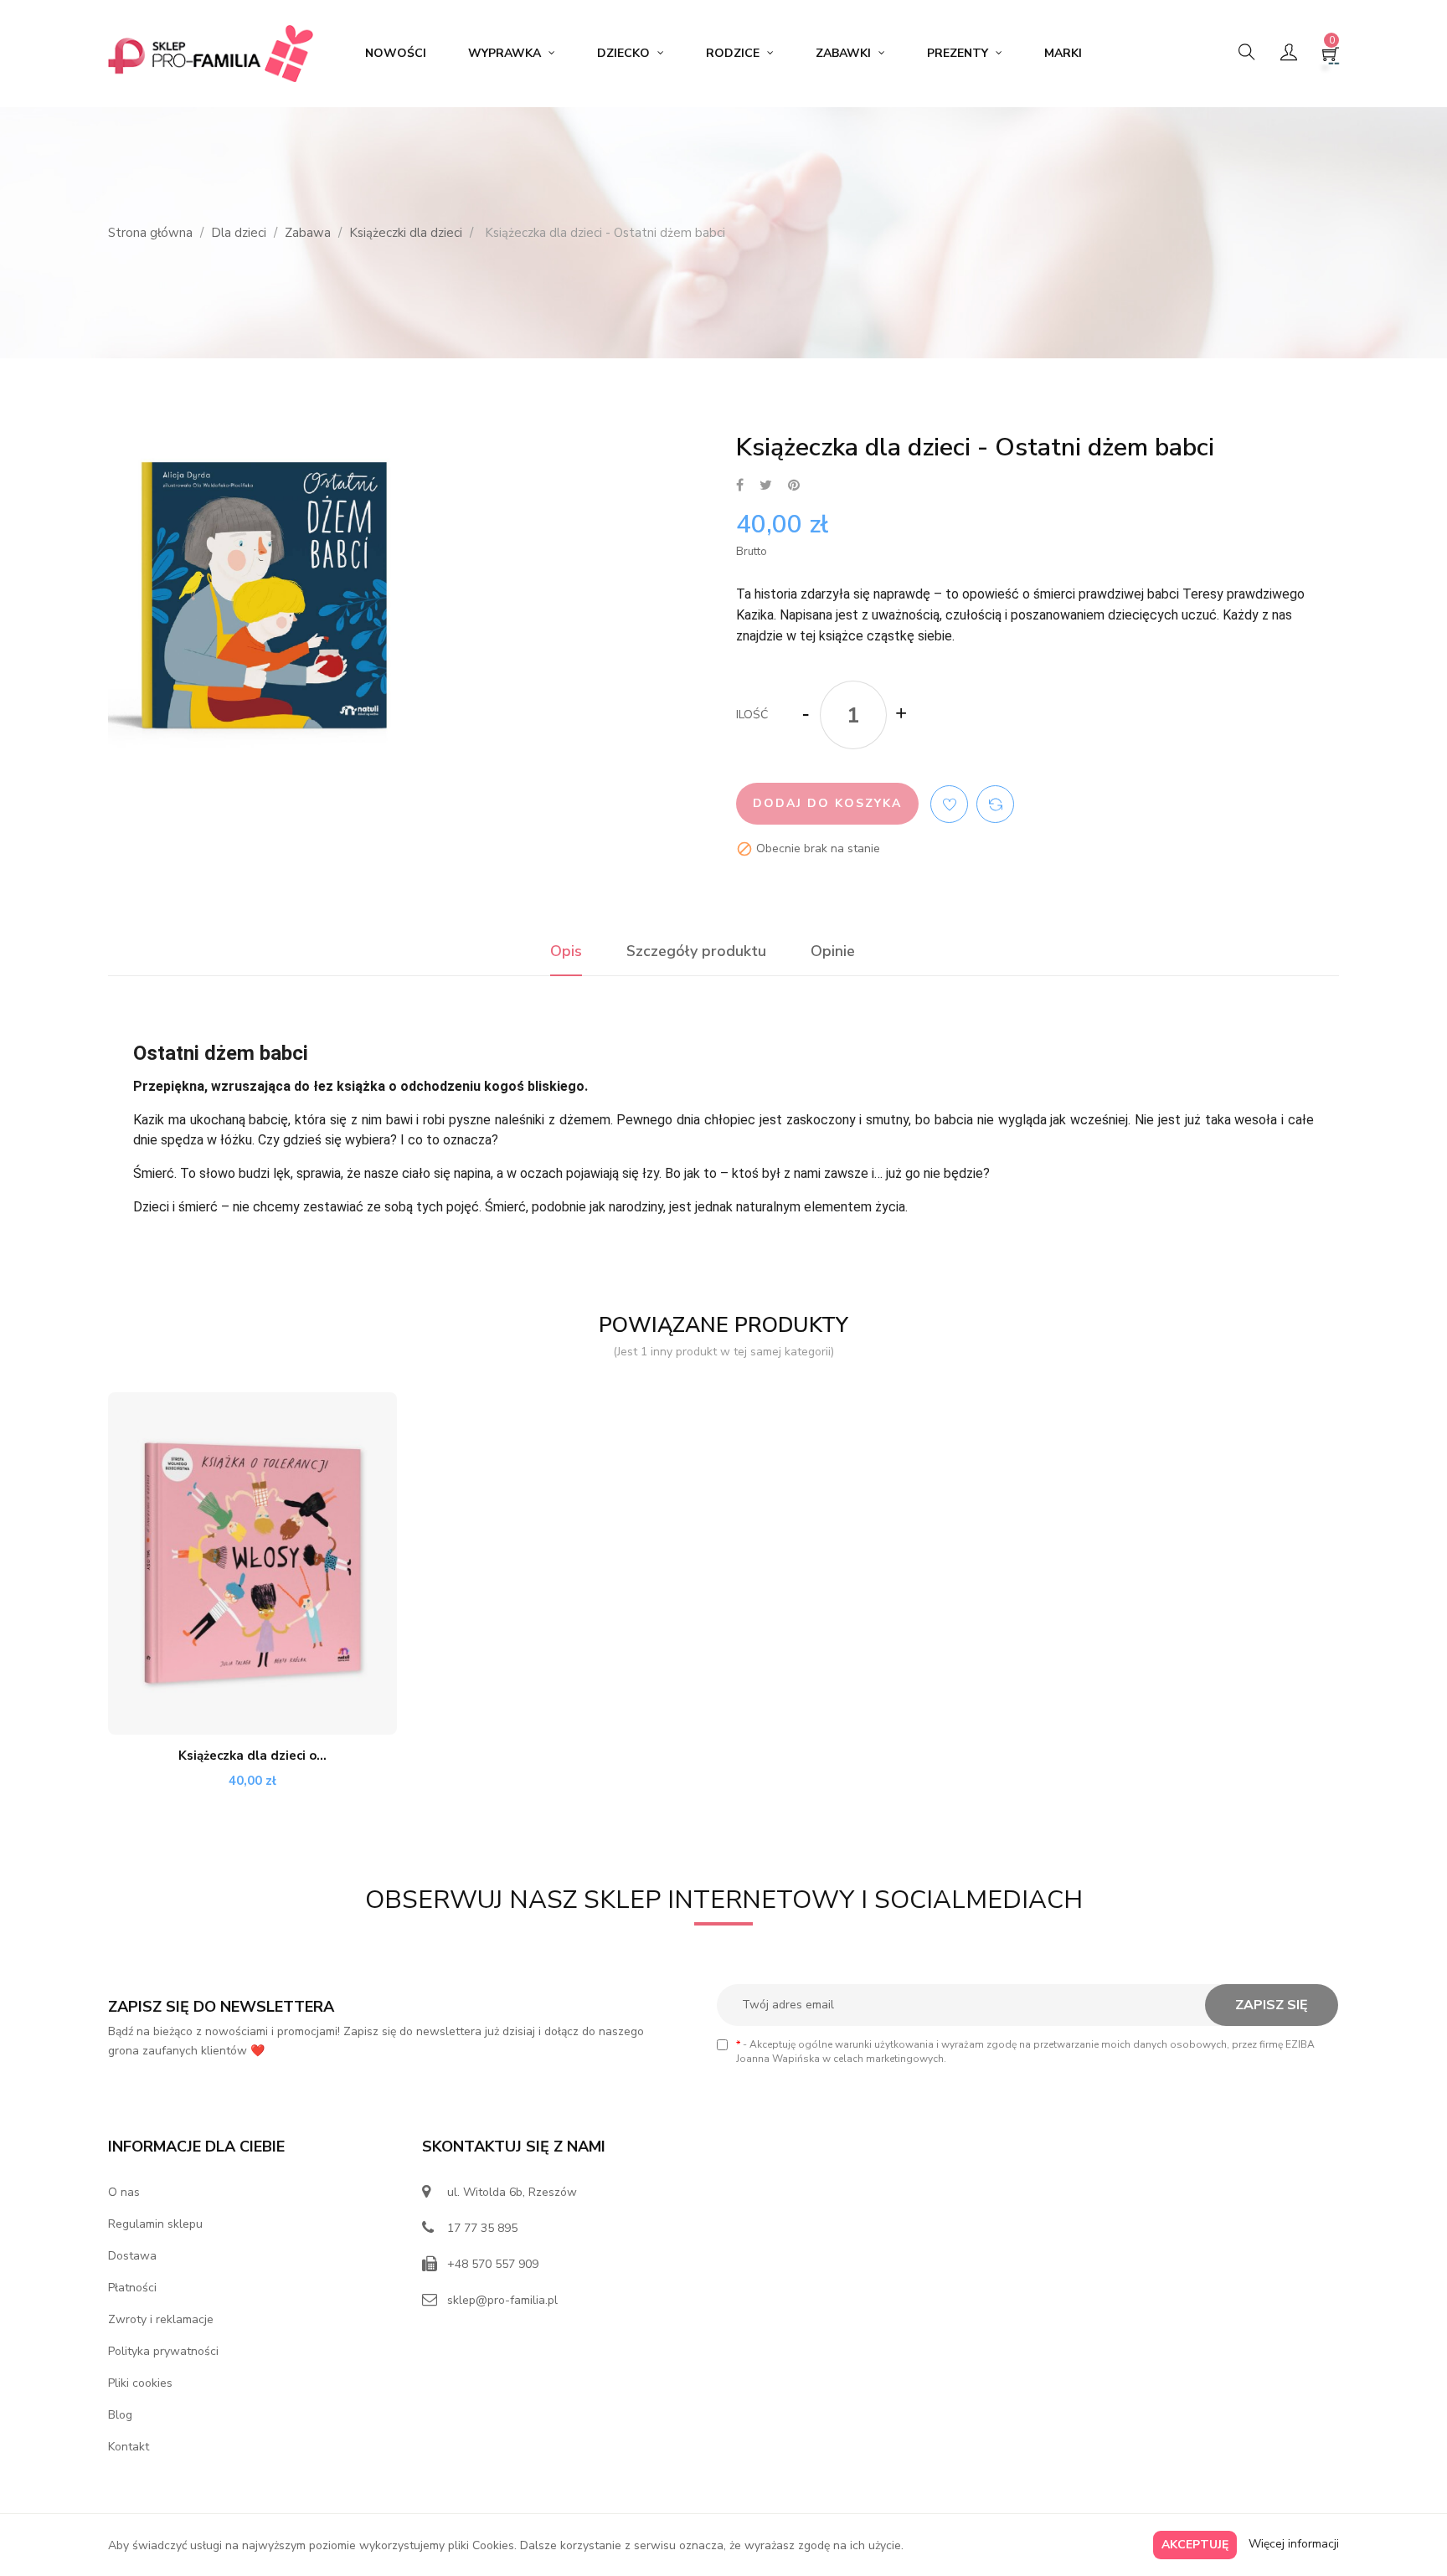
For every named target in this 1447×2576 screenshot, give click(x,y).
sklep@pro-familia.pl (502, 2300)
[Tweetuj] (766, 486)
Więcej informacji (1294, 2544)
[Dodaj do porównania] (995, 804)
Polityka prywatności (163, 2351)
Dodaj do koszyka (827, 803)
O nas (124, 2192)
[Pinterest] (794, 486)
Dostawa (132, 2256)
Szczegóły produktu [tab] (696, 951)
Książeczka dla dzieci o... (252, 1756)
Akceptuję (1195, 2545)
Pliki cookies (140, 2383)
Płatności (132, 2288)
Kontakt (129, 2447)
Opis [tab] (566, 951)
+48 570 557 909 (493, 2264)
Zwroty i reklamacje (161, 2319)
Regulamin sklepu (155, 2224)
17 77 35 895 (482, 2228)
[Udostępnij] (740, 486)
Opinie (833, 951)
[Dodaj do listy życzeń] (949, 804)
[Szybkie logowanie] (1289, 54)
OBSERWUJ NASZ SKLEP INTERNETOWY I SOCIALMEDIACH (724, 1900)
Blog (120, 2415)
